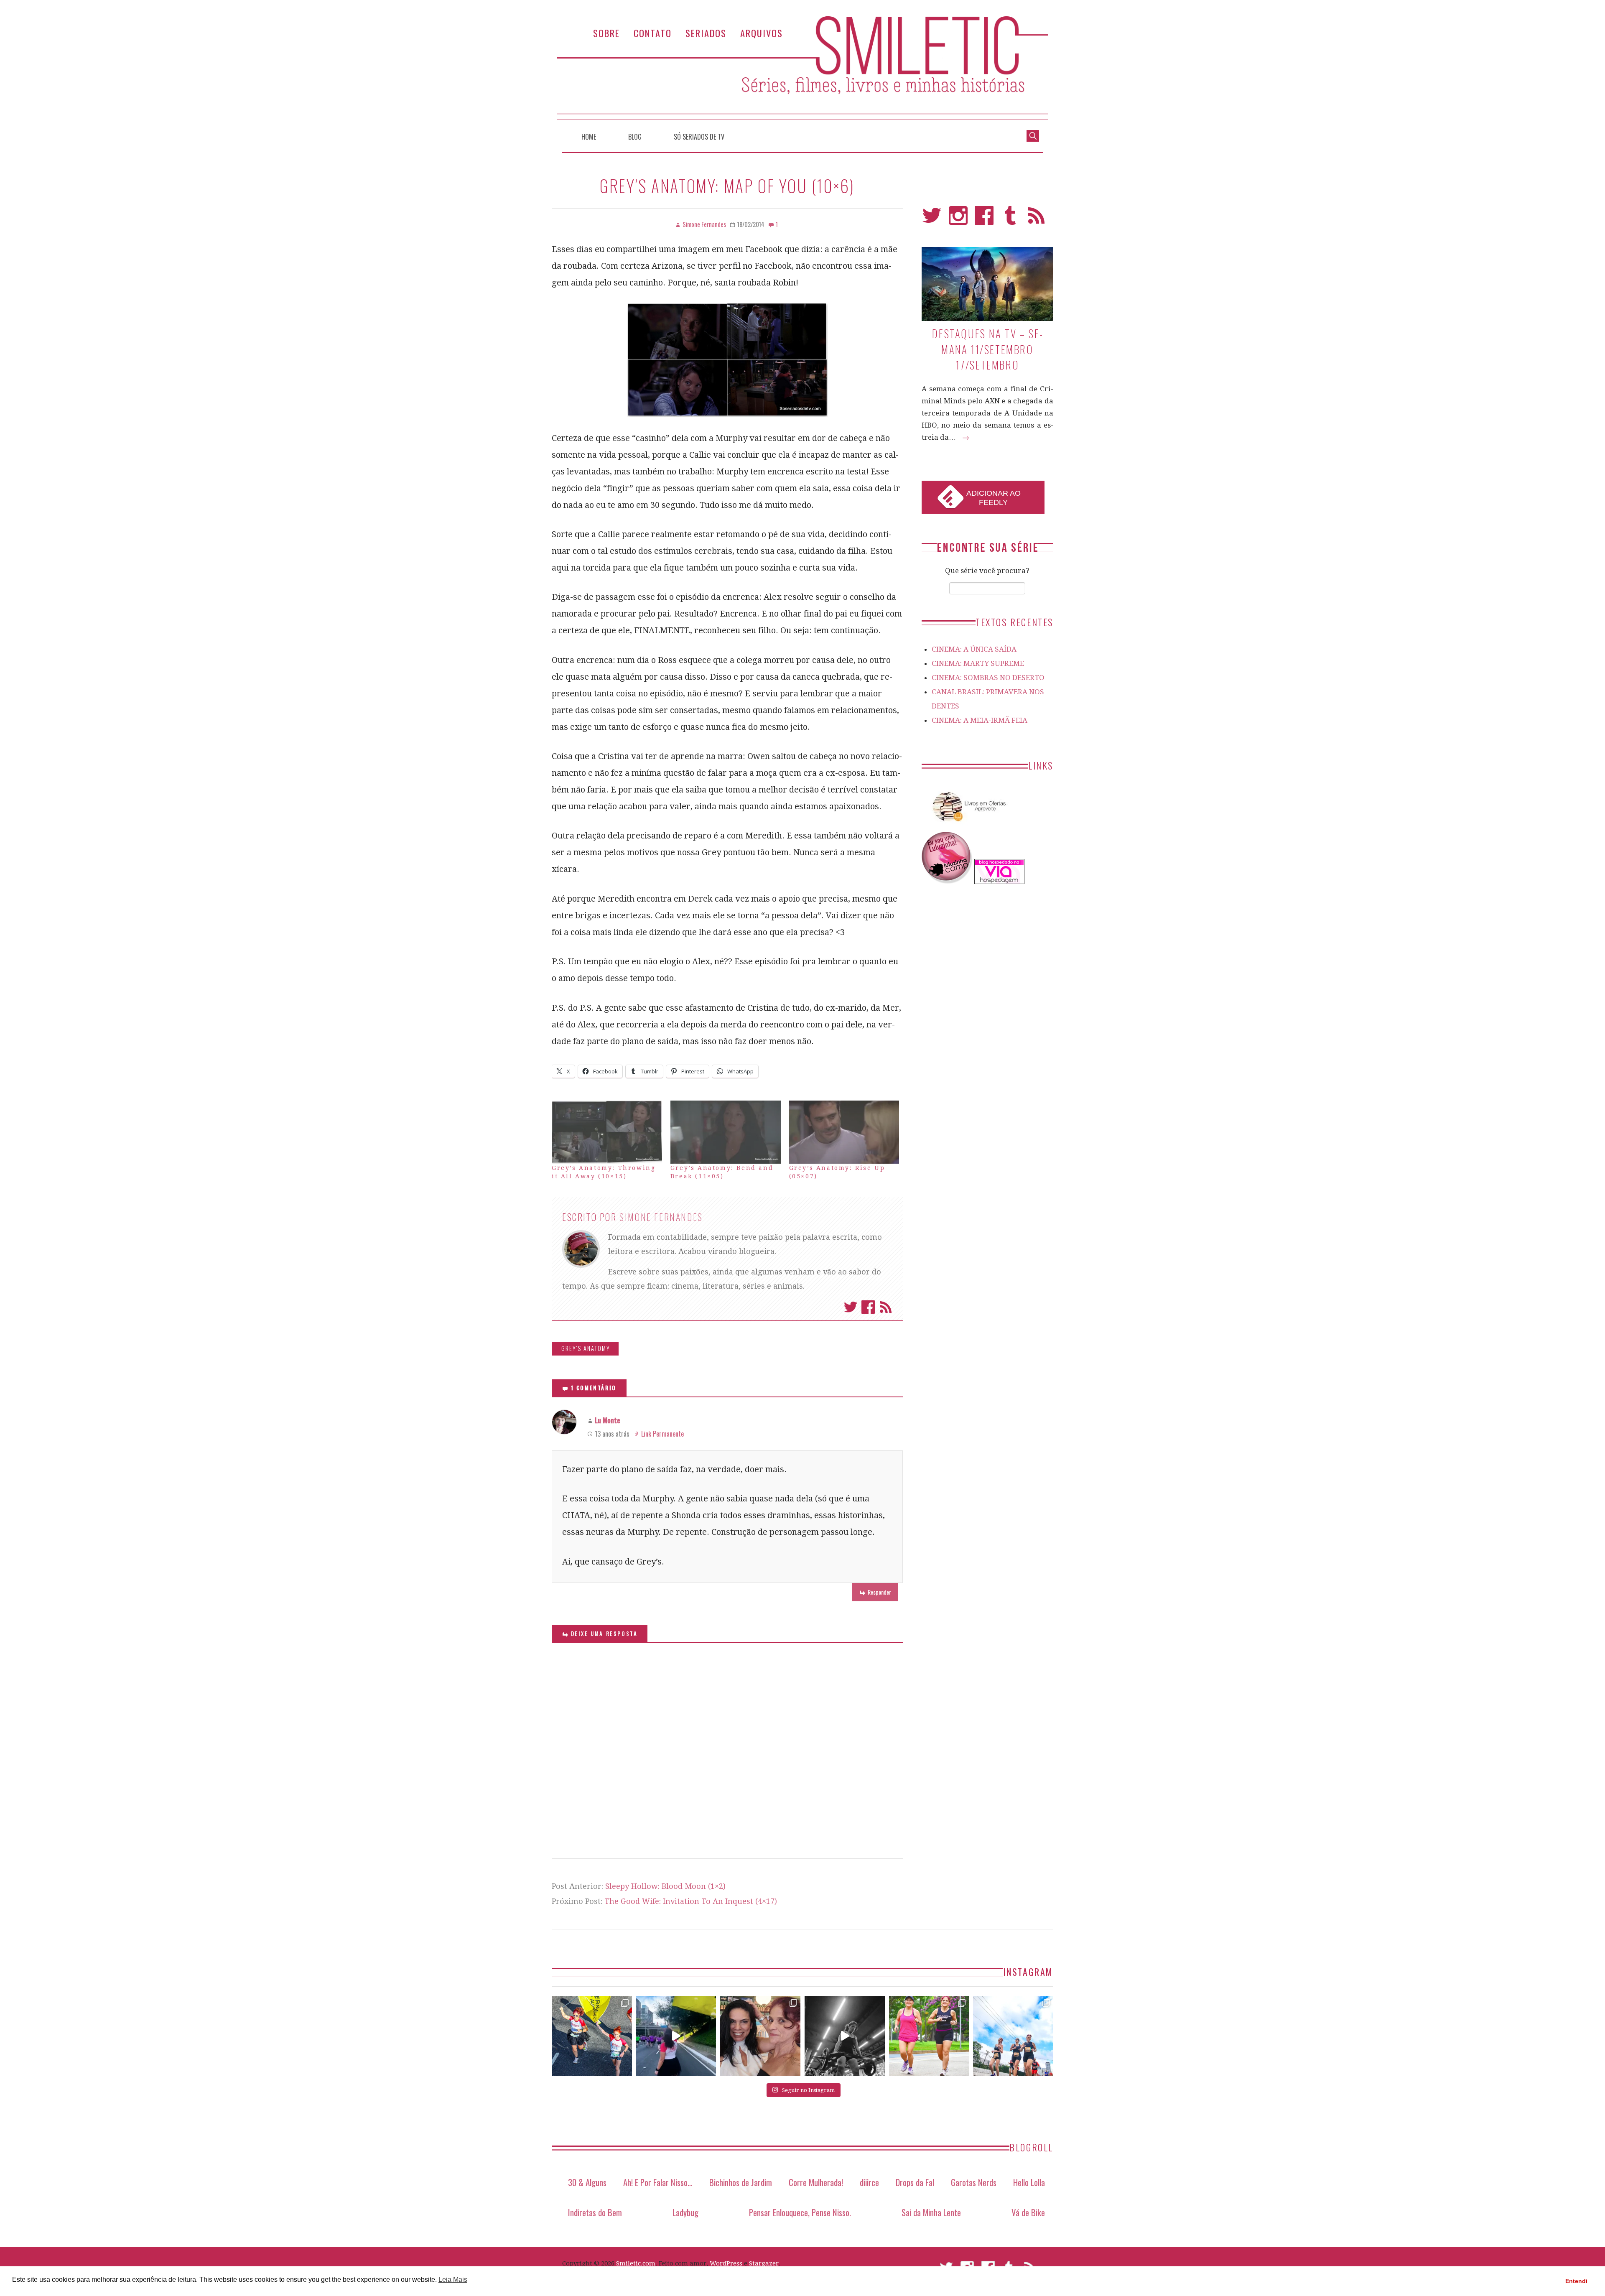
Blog (635, 137)
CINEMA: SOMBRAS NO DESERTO (988, 678)
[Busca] (1033, 135)
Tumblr (1010, 219)
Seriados (706, 33)
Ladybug (685, 2212)
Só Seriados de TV (699, 137)
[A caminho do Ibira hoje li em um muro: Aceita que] (929, 2036)
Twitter (851, 1307)
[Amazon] (968, 825)
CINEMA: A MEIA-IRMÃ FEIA (980, 720)
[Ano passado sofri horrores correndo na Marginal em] (1013, 2036)
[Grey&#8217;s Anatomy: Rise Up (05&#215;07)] (844, 1132)
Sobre (606, 33)
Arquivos (762, 33)
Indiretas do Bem (595, 2212)
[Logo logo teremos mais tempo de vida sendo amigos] (760, 2036)
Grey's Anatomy (586, 1348)
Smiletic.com (636, 2263)
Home (589, 137)
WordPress (726, 2263)
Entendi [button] (1576, 2281)
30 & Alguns (587, 2182)
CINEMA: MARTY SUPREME (978, 663)
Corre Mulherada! (816, 2182)
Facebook (868, 1307)
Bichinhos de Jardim (741, 2182)
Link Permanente (662, 1434)
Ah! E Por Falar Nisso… (658, 2182)
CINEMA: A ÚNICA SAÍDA (974, 649)
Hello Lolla (1029, 2182)
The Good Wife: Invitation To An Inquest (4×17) (691, 1901)
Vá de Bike (1028, 2212)
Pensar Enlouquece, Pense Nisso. (800, 2212)
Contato (653, 33)
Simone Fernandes (661, 1217)
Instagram (958, 219)
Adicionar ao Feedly (994, 498)
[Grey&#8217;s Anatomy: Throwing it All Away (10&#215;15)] (607, 1132)
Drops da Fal (915, 2182)
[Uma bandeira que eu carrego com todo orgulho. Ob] (676, 2036)
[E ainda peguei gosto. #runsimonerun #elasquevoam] (845, 2036)
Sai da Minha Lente (931, 2212)
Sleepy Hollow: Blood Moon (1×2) (665, 1886)
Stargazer (764, 2263)
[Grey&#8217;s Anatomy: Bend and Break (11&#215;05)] (726, 1132)
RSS (1036, 219)
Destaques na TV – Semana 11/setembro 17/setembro (987, 349)
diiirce (869, 2182)
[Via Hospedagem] (999, 882)
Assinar (886, 1307)
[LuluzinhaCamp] (947, 882)
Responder (879, 1592)
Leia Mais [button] (453, 2279)
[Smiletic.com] (802, 68)
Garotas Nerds (974, 2182)
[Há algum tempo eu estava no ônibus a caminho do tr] (592, 2036)
